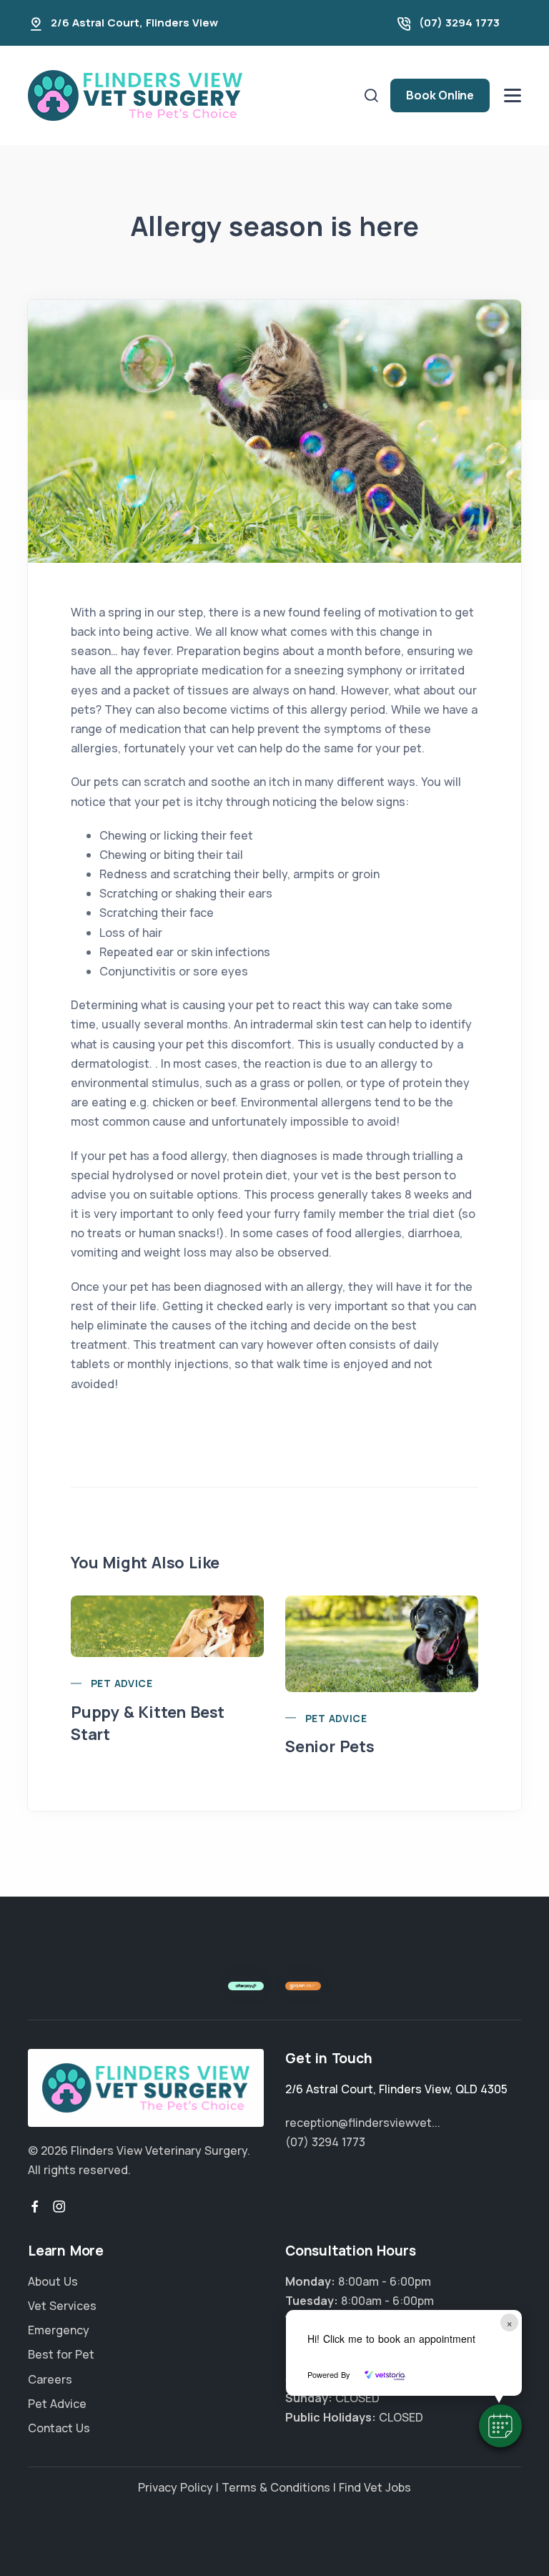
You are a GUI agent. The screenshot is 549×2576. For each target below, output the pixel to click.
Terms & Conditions (276, 2487)
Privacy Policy (175, 2487)
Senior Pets (330, 1746)
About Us (53, 2281)
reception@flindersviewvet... (363, 2123)
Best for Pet (61, 2354)
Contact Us (59, 2428)
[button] (500, 2426)
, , (396, 2089)
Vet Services (62, 2306)
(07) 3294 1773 (459, 23)
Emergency (59, 2330)
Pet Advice (122, 1683)
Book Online (440, 95)
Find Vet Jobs (375, 2487)
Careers (50, 2379)
